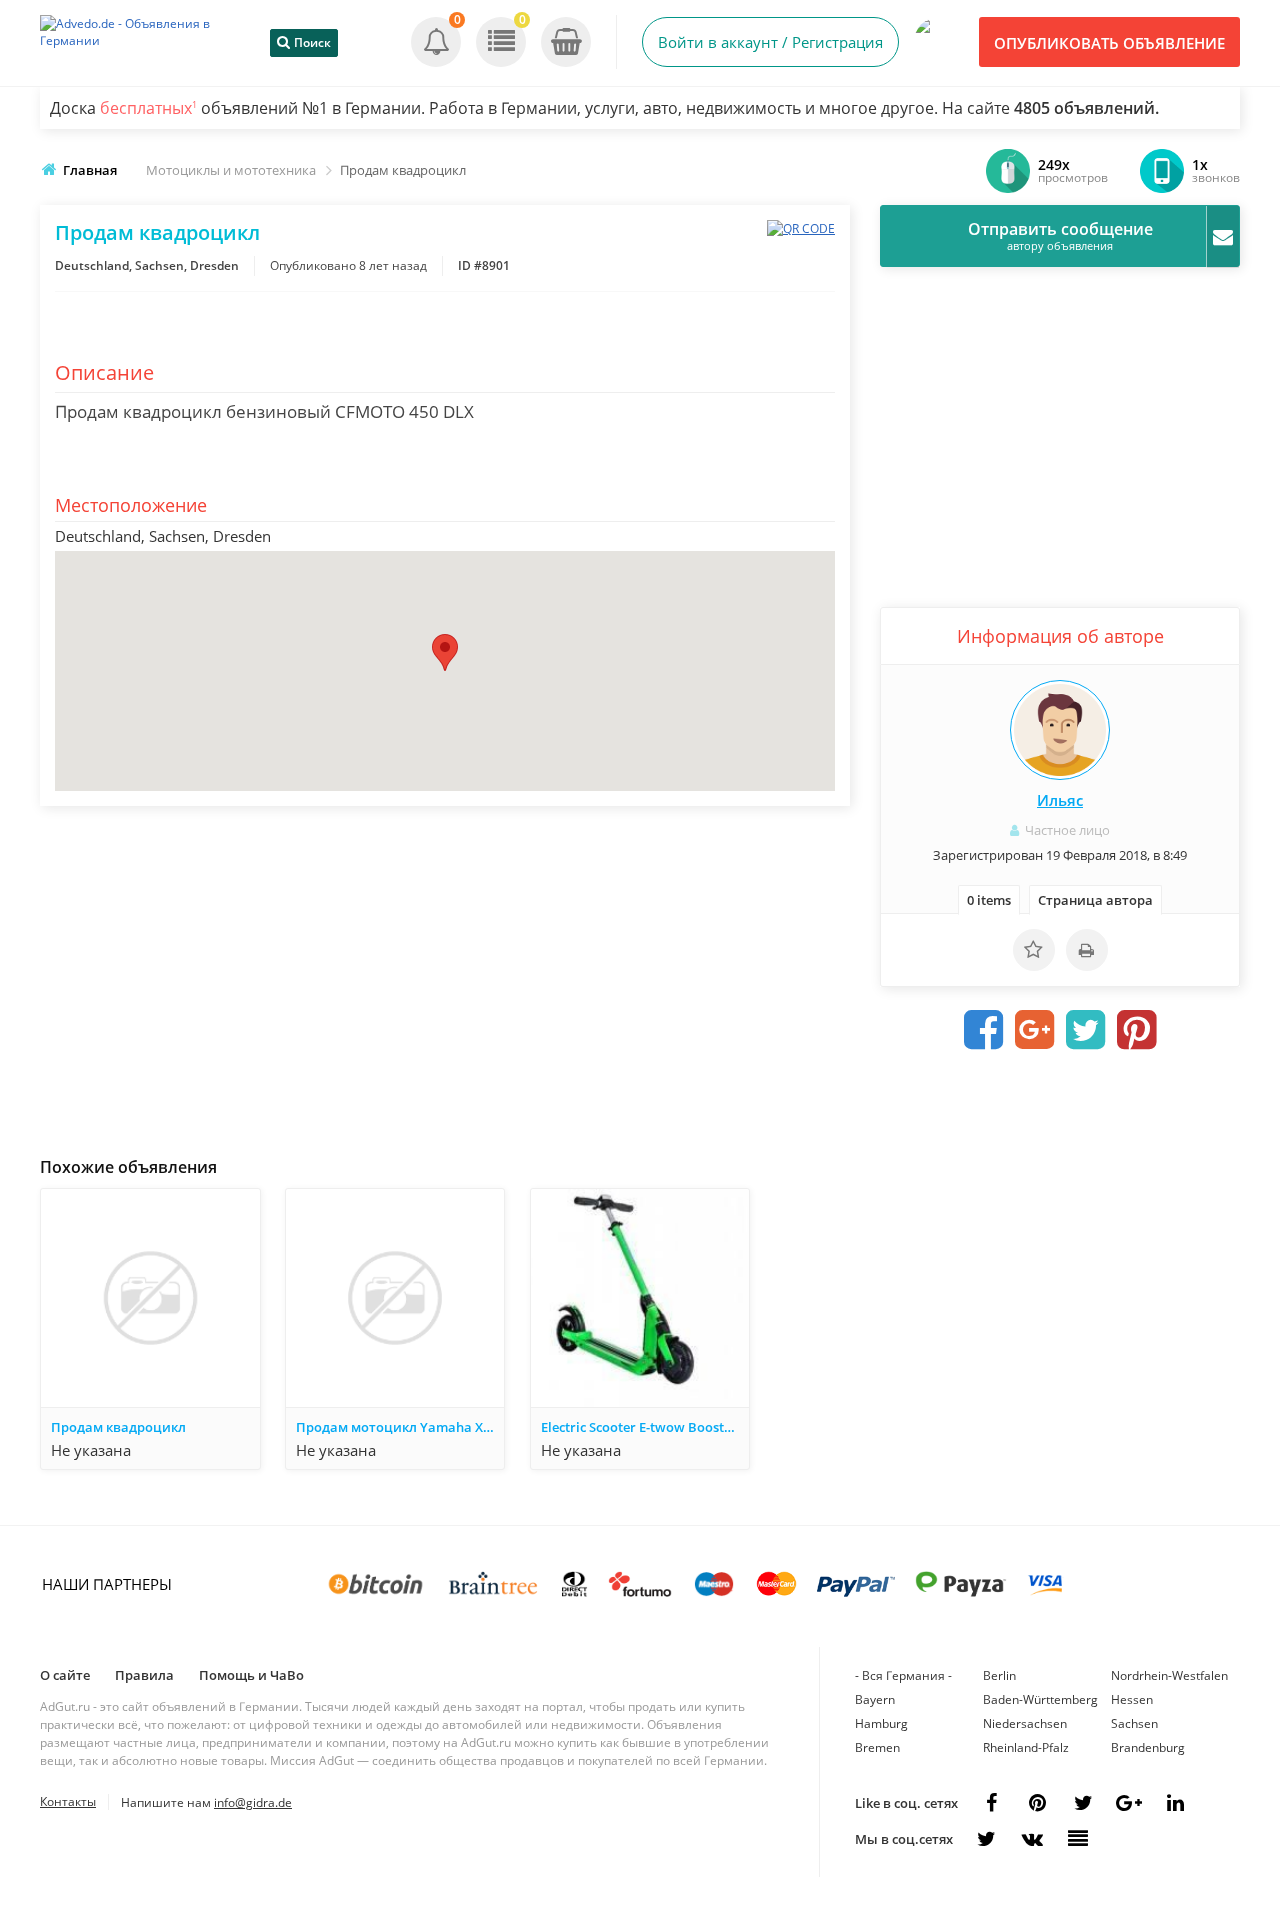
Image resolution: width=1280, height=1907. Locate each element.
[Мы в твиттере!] (986, 1839)
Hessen (1132, 1699)
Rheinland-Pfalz (1026, 1747)
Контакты (68, 1801)
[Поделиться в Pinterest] (1137, 1030)
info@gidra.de (253, 1802)
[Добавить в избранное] (1034, 950)
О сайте (65, 1675)
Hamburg (881, 1723)
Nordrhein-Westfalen (1169, 1675)
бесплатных (148, 108)
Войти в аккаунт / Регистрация (770, 42)
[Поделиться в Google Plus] (1035, 1030)
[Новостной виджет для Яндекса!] (1078, 1839)
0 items (989, 900)
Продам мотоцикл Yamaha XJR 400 (400, 1427)
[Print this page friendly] (1087, 950)
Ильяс (1060, 800)
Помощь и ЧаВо (251, 1675)
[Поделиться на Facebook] (984, 1030)
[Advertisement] (445, 976)
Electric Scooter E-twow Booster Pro (645, 1427)
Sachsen (1134, 1723)
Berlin (999, 1675)
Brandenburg (1148, 1747)
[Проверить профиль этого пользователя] (1060, 730)
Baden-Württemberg (1040, 1699)
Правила (144, 1675)
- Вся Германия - (903, 1675)
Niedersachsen (1025, 1723)
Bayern (875, 1699)
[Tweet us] (1083, 1803)
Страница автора (1095, 900)
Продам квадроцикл (118, 1427)
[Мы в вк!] (1032, 1839)
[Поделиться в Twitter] (1086, 1030)
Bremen (877, 1747)
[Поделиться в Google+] (1129, 1803)
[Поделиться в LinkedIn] (1175, 1803)
